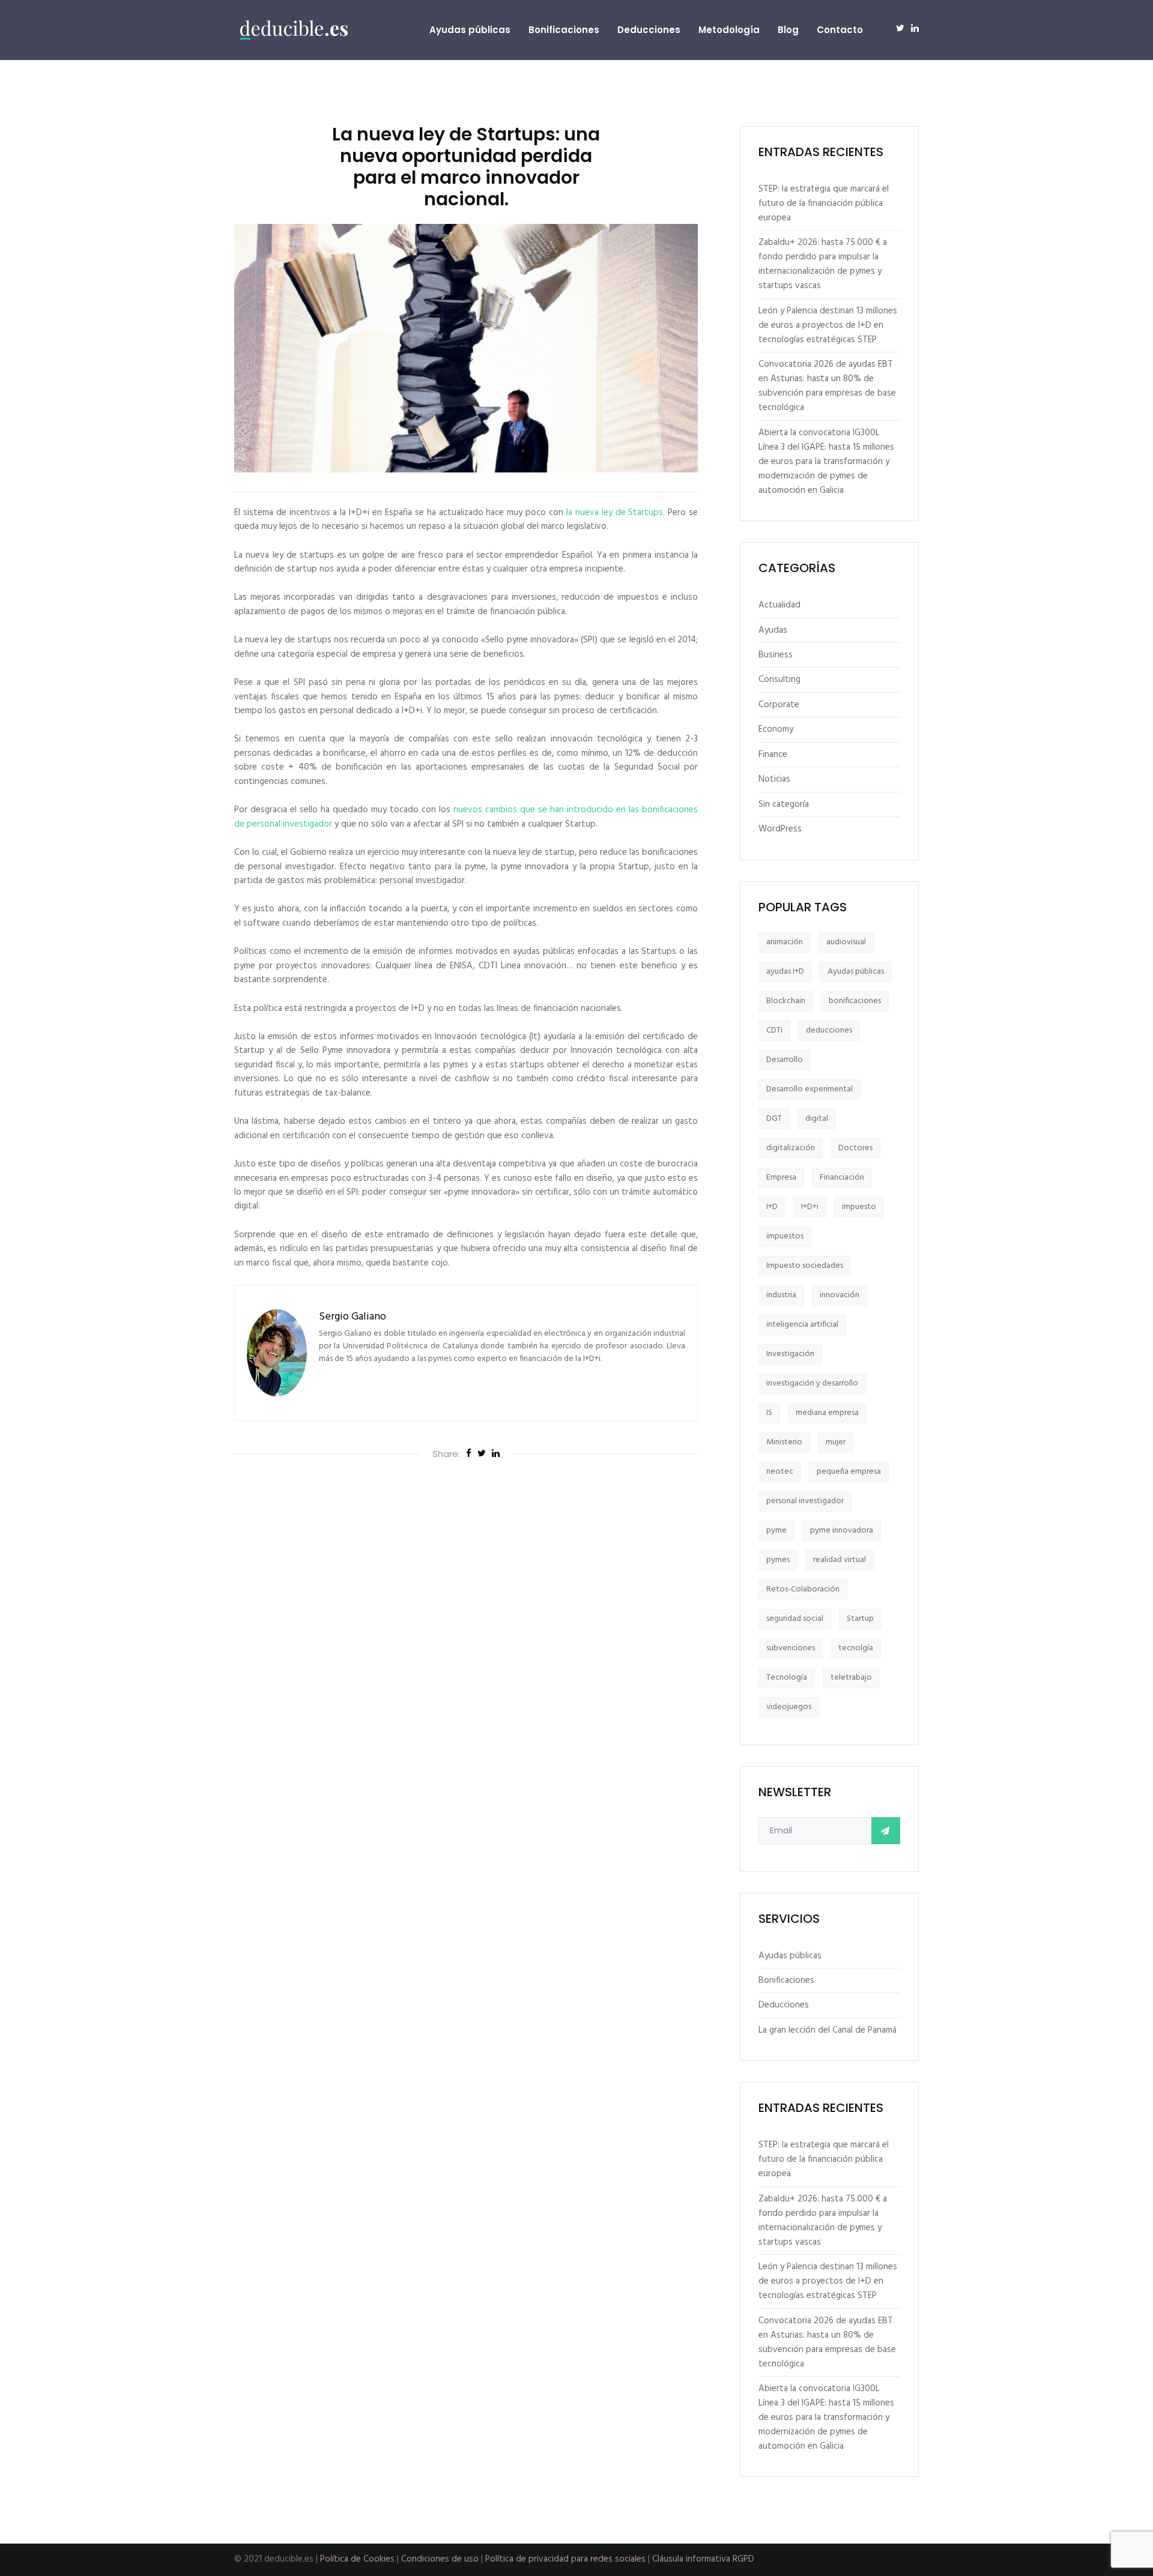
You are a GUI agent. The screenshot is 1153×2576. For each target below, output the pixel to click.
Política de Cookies (357, 2559)
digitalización (791, 1148)
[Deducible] (294, 30)
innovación (840, 1295)
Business (776, 655)
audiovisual (846, 942)
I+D (772, 1207)
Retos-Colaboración (803, 1589)
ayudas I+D (785, 972)
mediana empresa (827, 1413)
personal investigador (805, 1501)
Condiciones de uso (440, 2559)
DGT (774, 1119)
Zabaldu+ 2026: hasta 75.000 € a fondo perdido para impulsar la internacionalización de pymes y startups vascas (823, 264)
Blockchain (786, 1001)
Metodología (729, 30)
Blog (788, 30)
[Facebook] (469, 1455)
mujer (836, 1442)
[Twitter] (482, 1455)
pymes (778, 1560)
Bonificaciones (564, 30)
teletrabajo (851, 1678)
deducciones (829, 1030)
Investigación (790, 1354)
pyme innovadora (842, 1531)
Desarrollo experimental (810, 1089)
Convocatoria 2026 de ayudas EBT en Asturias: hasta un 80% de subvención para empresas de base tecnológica (827, 386)
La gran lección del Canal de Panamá (828, 2030)
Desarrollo (785, 1060)
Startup (860, 1619)
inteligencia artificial (802, 1325)
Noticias (774, 779)
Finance (773, 755)
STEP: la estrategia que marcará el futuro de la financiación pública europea (824, 204)
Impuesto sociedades (805, 1266)
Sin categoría (784, 804)
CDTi (774, 1030)
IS (769, 1413)
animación (785, 942)
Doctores (855, 1148)
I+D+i (810, 1207)
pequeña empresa (849, 1472)
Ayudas (773, 630)
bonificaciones (855, 1001)
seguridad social (795, 1619)
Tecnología (787, 1678)
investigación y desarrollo (812, 1383)
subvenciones (791, 1648)
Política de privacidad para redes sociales (565, 2559)
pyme (776, 1531)
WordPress (780, 829)
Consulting (779, 680)
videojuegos (789, 1707)
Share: (446, 1454)
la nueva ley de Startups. (616, 513)
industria (781, 1295)
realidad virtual (840, 1560)
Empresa (781, 1178)
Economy (776, 729)
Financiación (842, 1178)
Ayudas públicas (470, 30)
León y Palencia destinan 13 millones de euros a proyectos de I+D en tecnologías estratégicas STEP (828, 325)
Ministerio (784, 1442)
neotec (780, 1472)
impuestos (785, 1236)
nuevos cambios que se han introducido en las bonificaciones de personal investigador (466, 817)
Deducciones (649, 30)
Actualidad (779, 605)
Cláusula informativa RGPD (703, 2559)
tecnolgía (856, 1648)
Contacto (840, 30)
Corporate (779, 705)
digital (817, 1119)
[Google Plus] (496, 1455)
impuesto (859, 1207)
